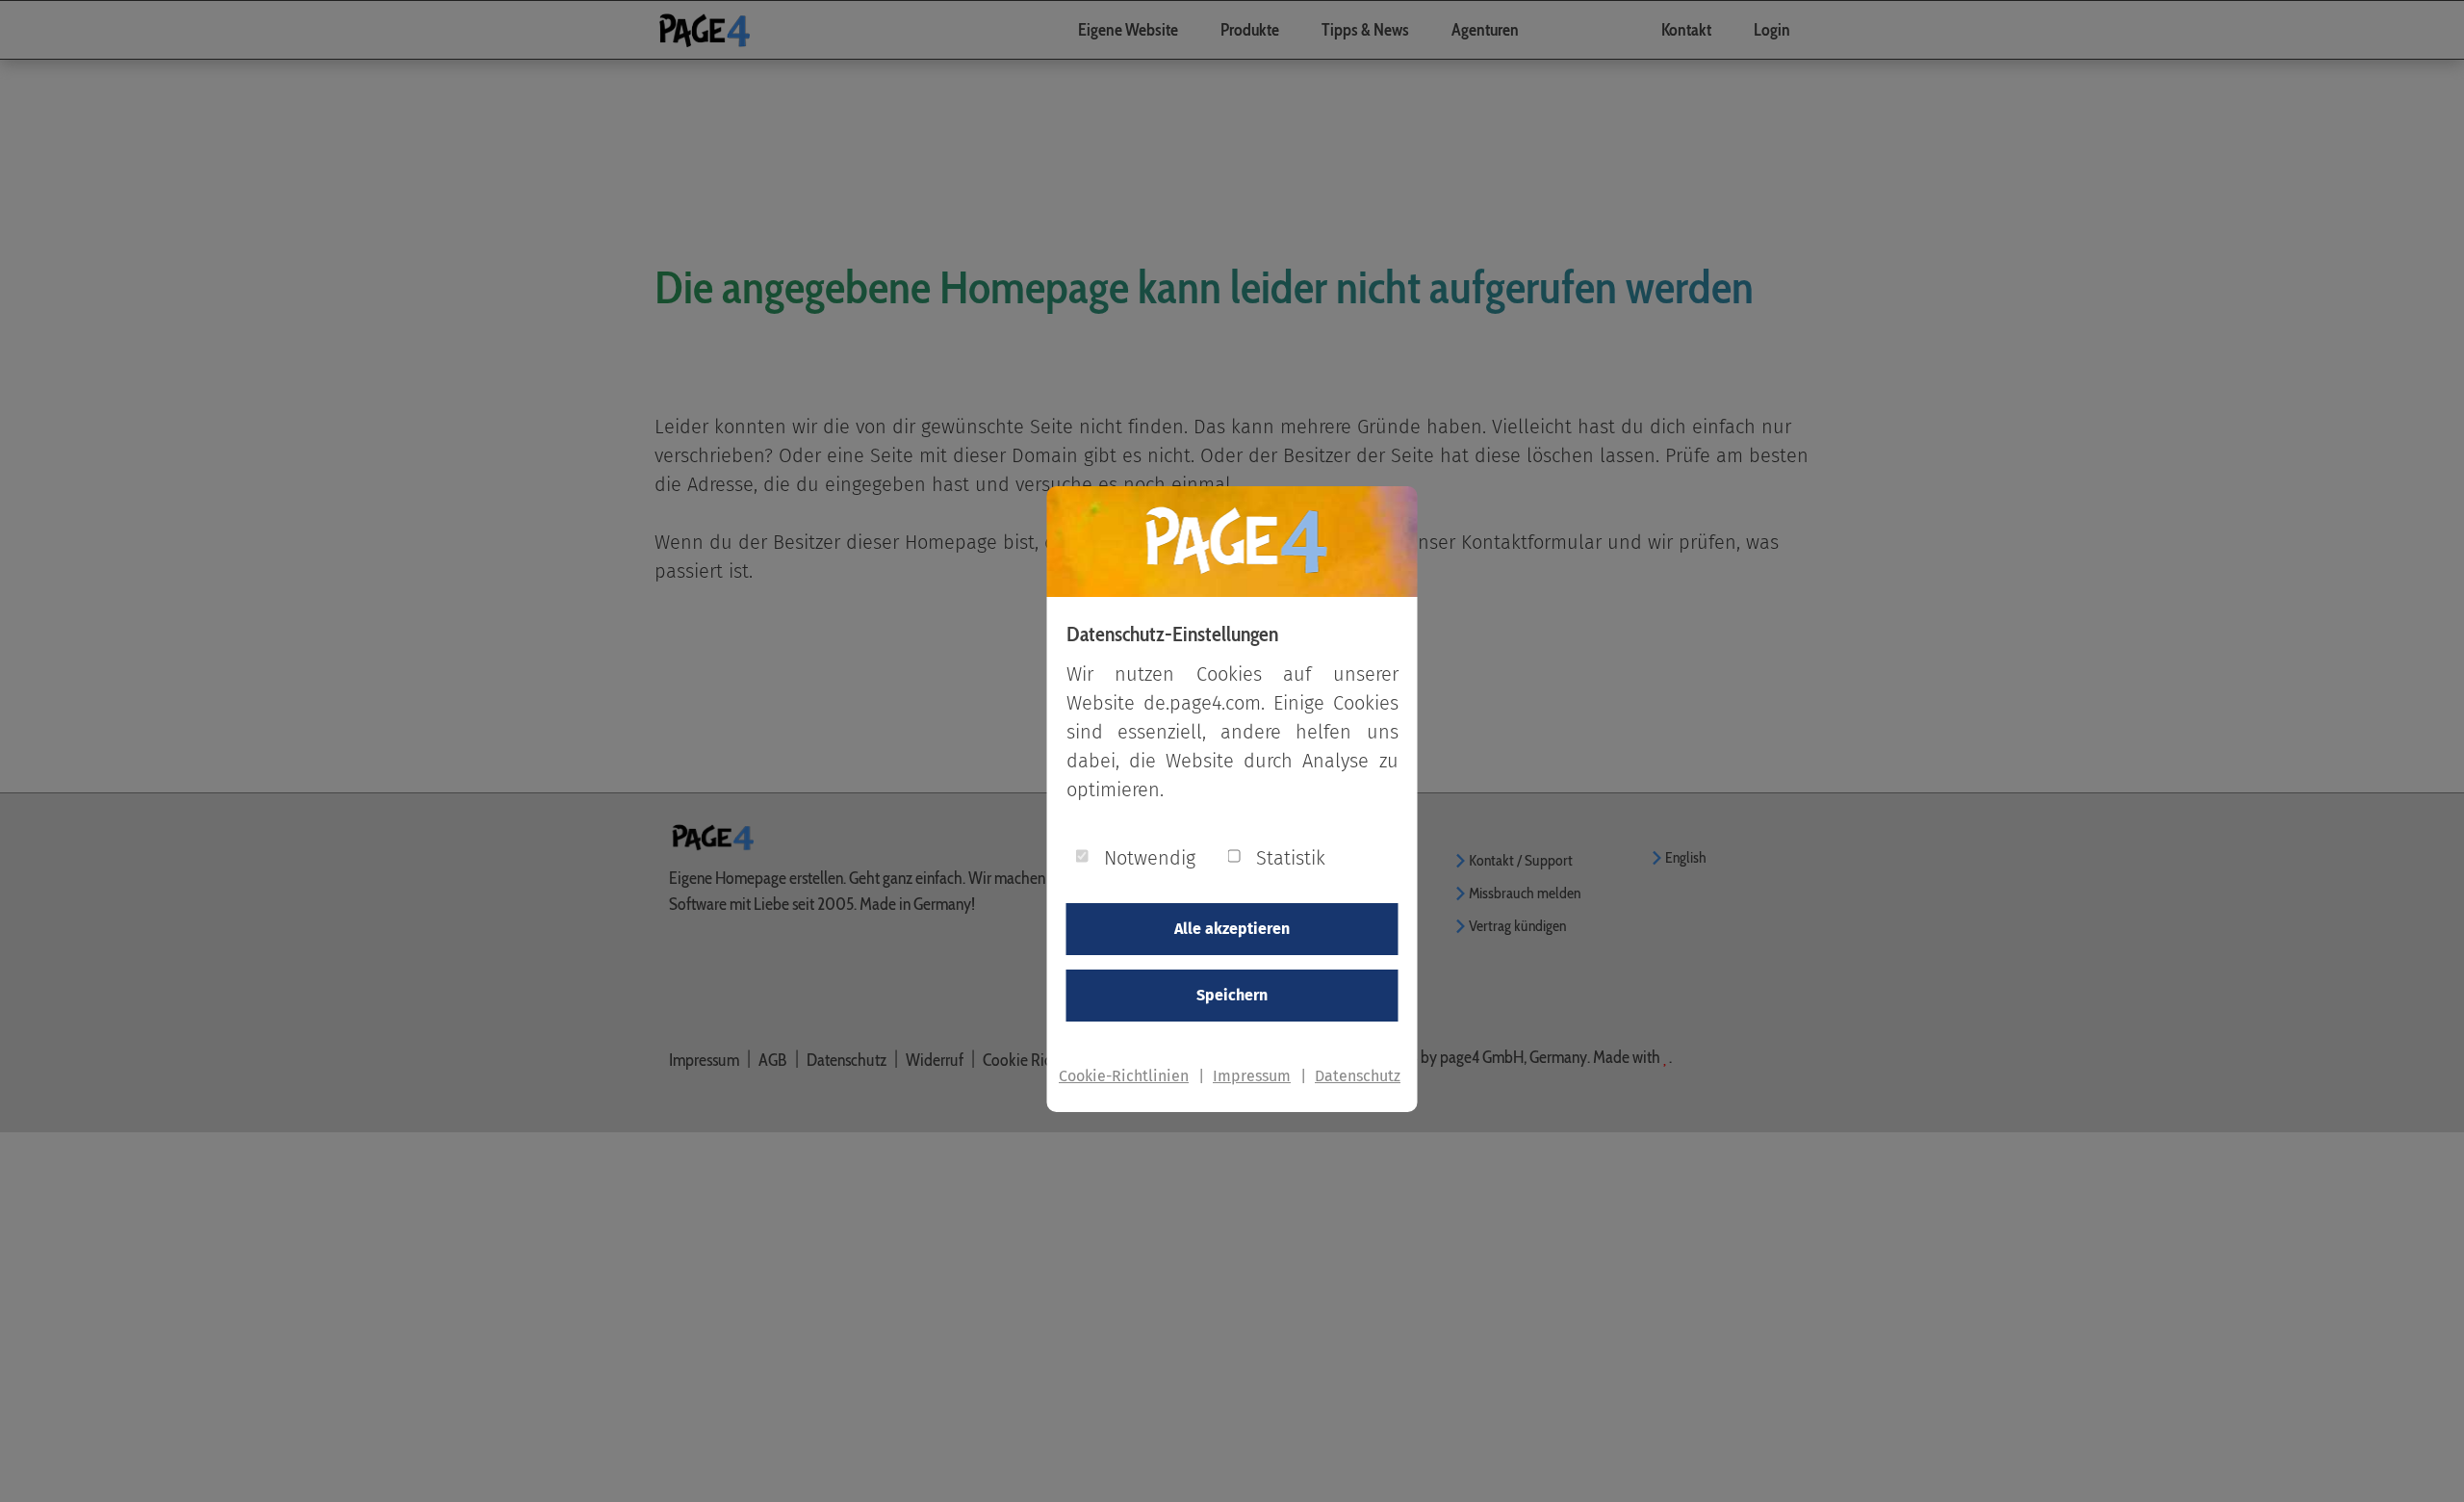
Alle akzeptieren (1232, 929)
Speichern (1232, 995)
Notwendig (1150, 858)
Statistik (1291, 858)
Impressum (1252, 1076)
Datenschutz (1358, 1076)
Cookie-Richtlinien (1124, 1076)
